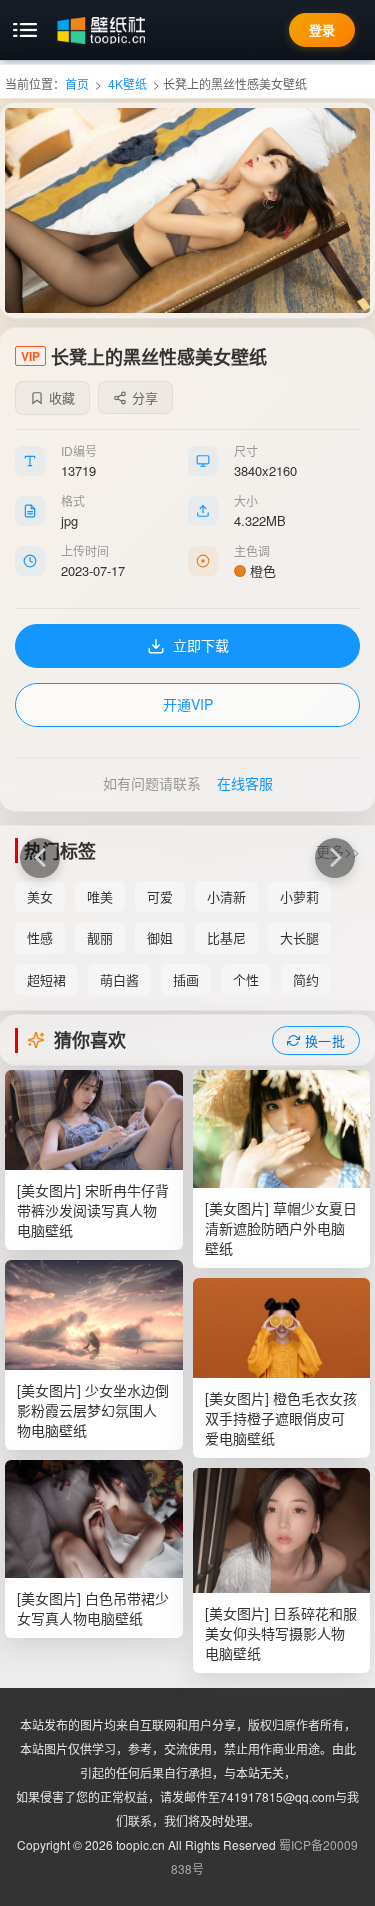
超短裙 (46, 979)
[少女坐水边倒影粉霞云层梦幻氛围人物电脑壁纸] (94, 1315)
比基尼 (226, 937)
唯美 (100, 896)
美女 (40, 896)
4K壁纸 (127, 83)
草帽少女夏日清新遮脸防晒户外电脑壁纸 (281, 1228)
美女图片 (49, 1190)
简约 (306, 979)
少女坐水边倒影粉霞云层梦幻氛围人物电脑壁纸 (93, 1410)
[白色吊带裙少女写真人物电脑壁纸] (94, 1519)
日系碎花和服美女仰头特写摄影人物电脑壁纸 (281, 1633)
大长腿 (299, 937)
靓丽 (100, 937)
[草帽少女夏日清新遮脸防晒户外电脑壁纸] (282, 1129)
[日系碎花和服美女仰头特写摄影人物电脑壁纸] (282, 1530)
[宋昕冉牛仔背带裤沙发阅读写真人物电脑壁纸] (94, 1120)
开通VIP (188, 704)
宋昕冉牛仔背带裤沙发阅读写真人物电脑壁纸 (93, 1210)
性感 (40, 937)
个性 (246, 979)
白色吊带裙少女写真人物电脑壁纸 (93, 1608)
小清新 (226, 896)
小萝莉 (299, 896)
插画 (186, 979)
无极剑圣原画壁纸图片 (335, 858)
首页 (77, 83)
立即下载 (201, 645)
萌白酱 (119, 979)
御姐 (160, 937)
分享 (145, 397)
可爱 (160, 896)
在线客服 (245, 783)
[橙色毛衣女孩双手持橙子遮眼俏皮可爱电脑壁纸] (282, 1328)
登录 (322, 29)
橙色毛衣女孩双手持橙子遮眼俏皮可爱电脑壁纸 (281, 1418)
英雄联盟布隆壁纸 (40, 858)
